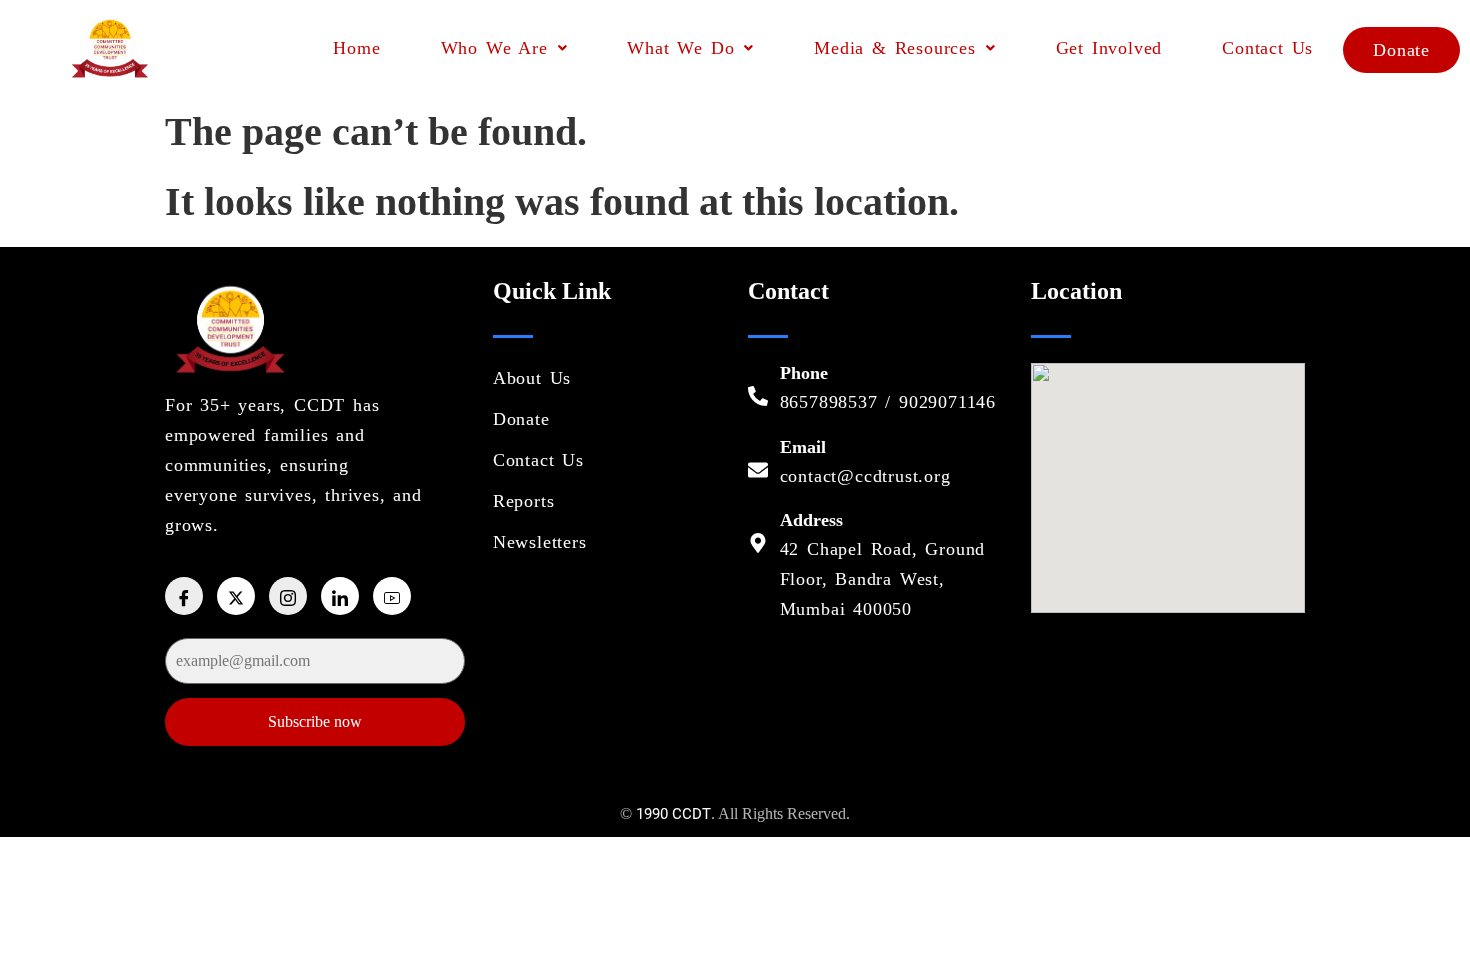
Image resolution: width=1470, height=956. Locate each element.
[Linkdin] (340, 596)
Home (356, 48)
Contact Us (1267, 48)
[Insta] (288, 596)
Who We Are (494, 48)
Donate (1401, 50)
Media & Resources (895, 48)
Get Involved (1109, 48)
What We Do (680, 48)
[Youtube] (392, 596)
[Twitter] (236, 596)
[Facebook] (184, 596)
